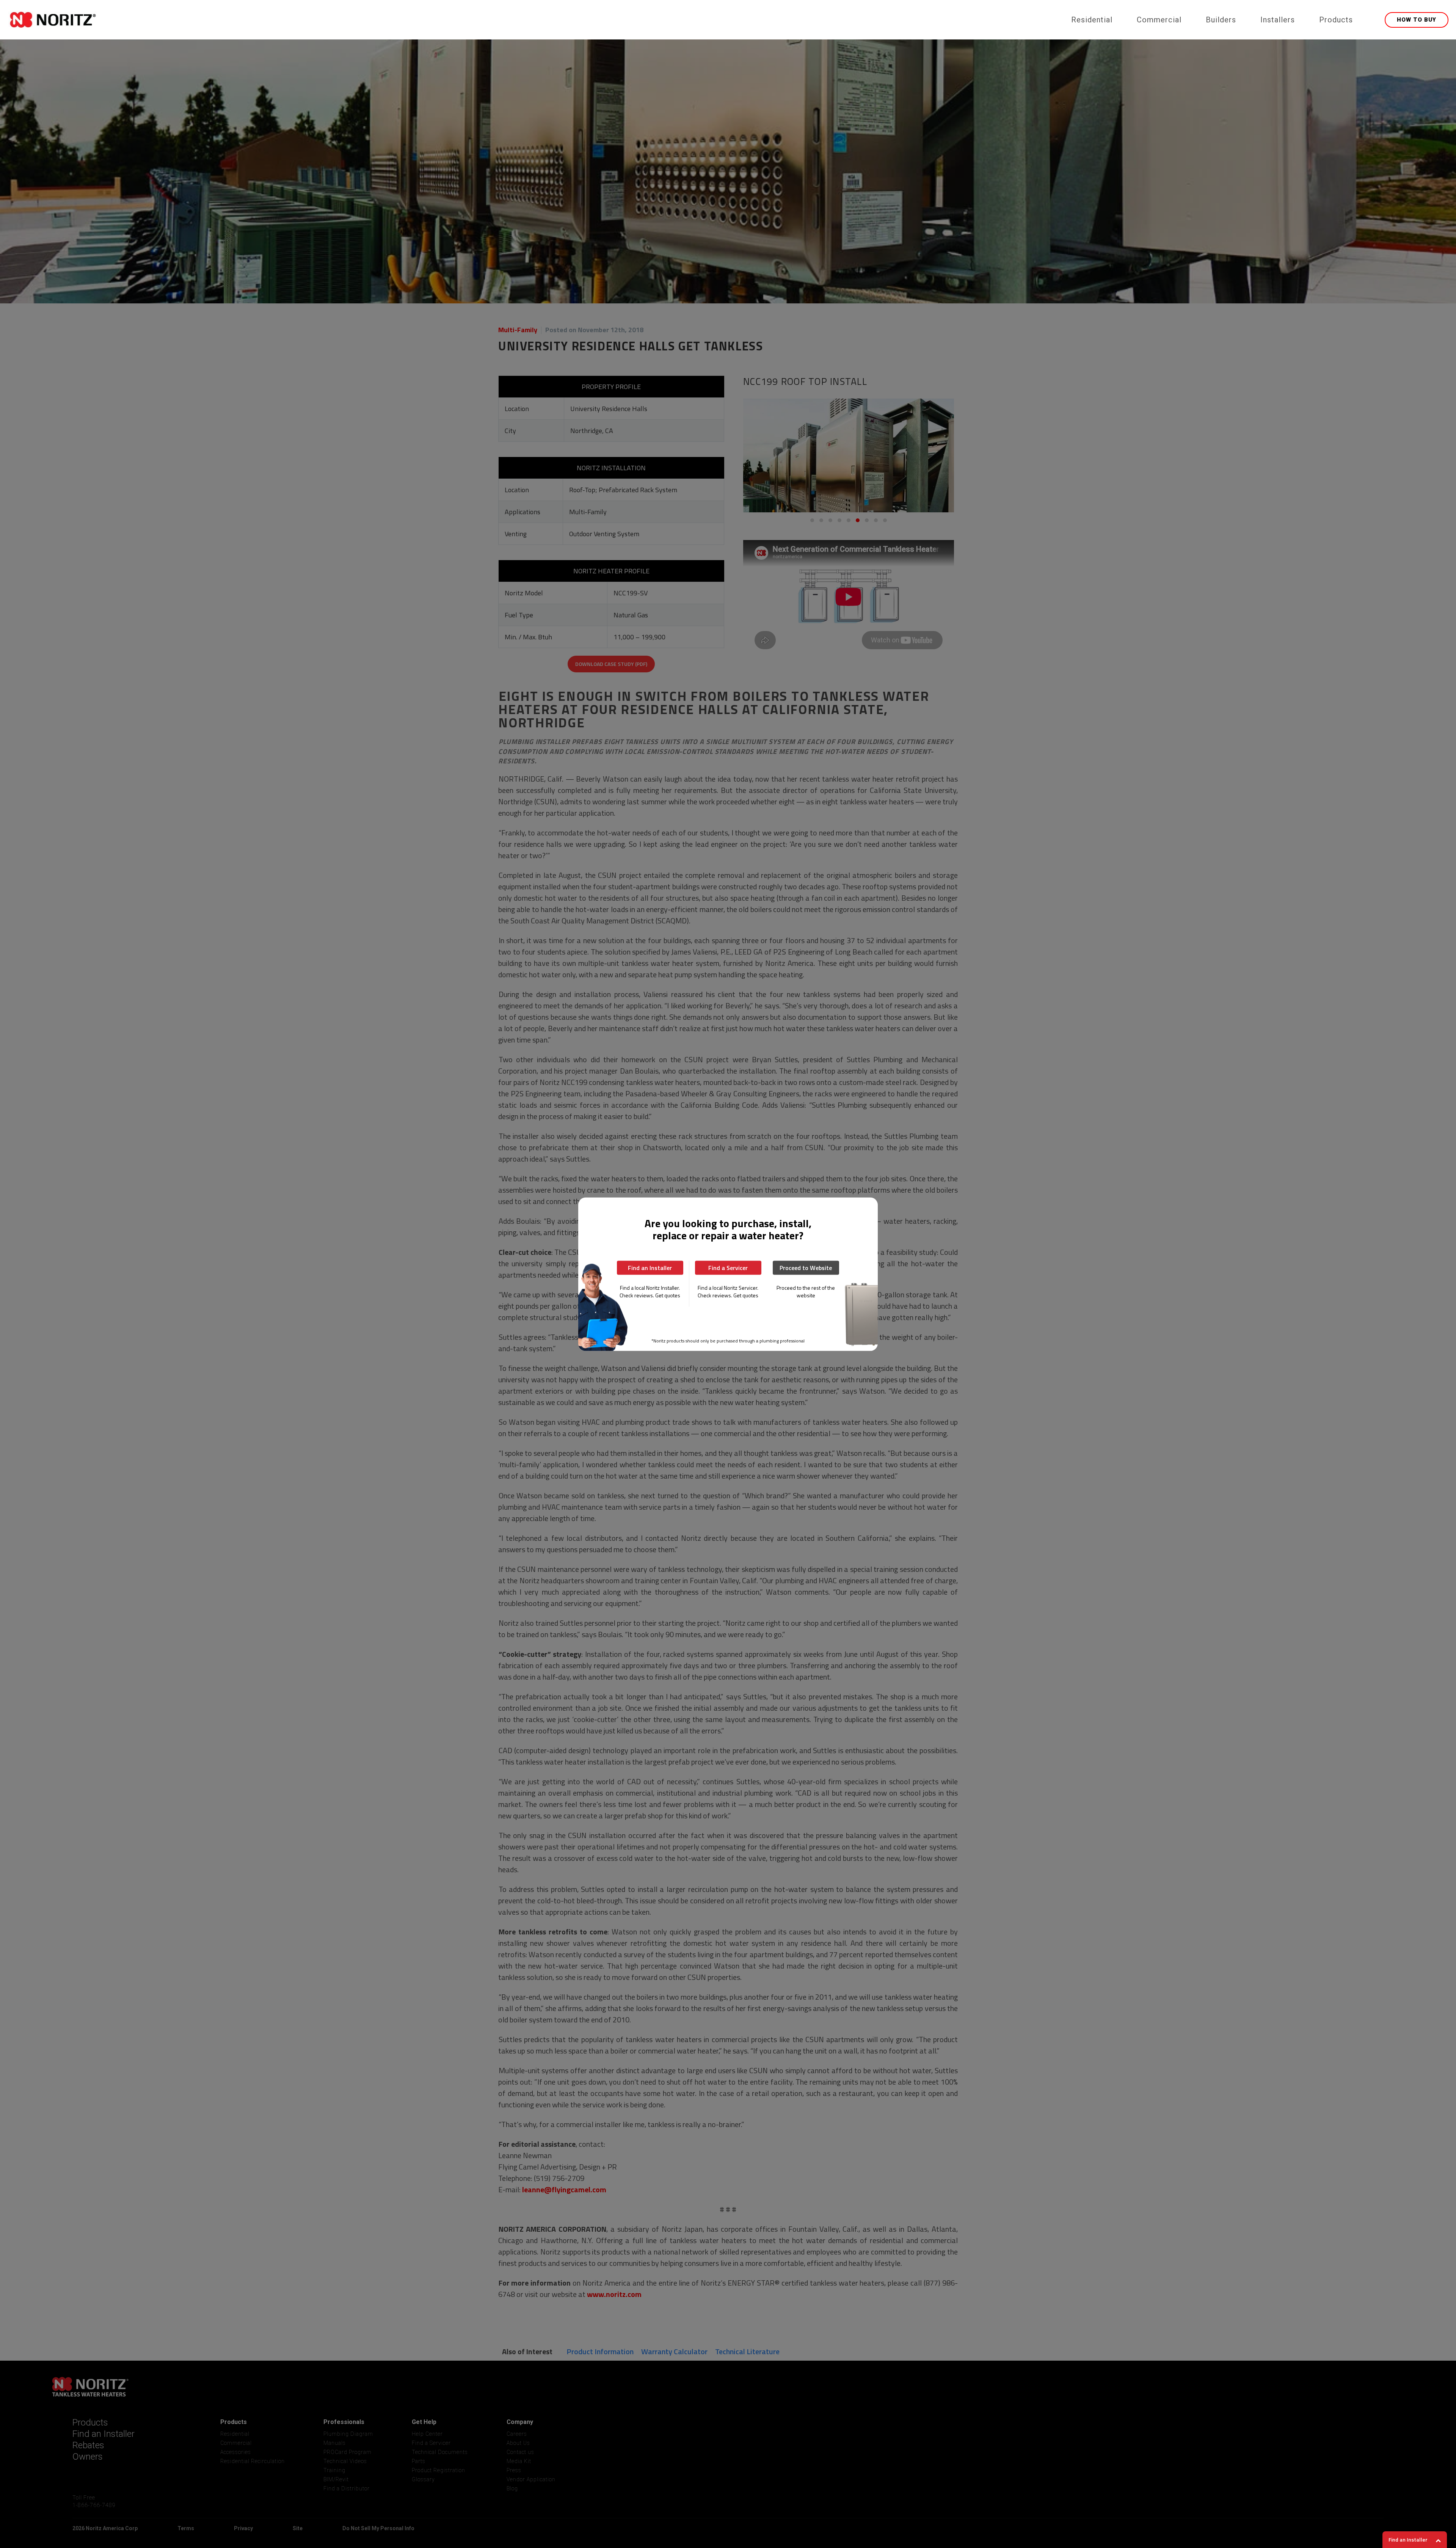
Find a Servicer (728, 1267)
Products (1336, 20)
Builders (1221, 20)
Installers (1278, 20)
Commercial (1159, 20)
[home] (534, 20)
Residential (1092, 20)
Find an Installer (650, 1267)
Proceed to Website (806, 1267)
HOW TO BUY (1417, 20)
